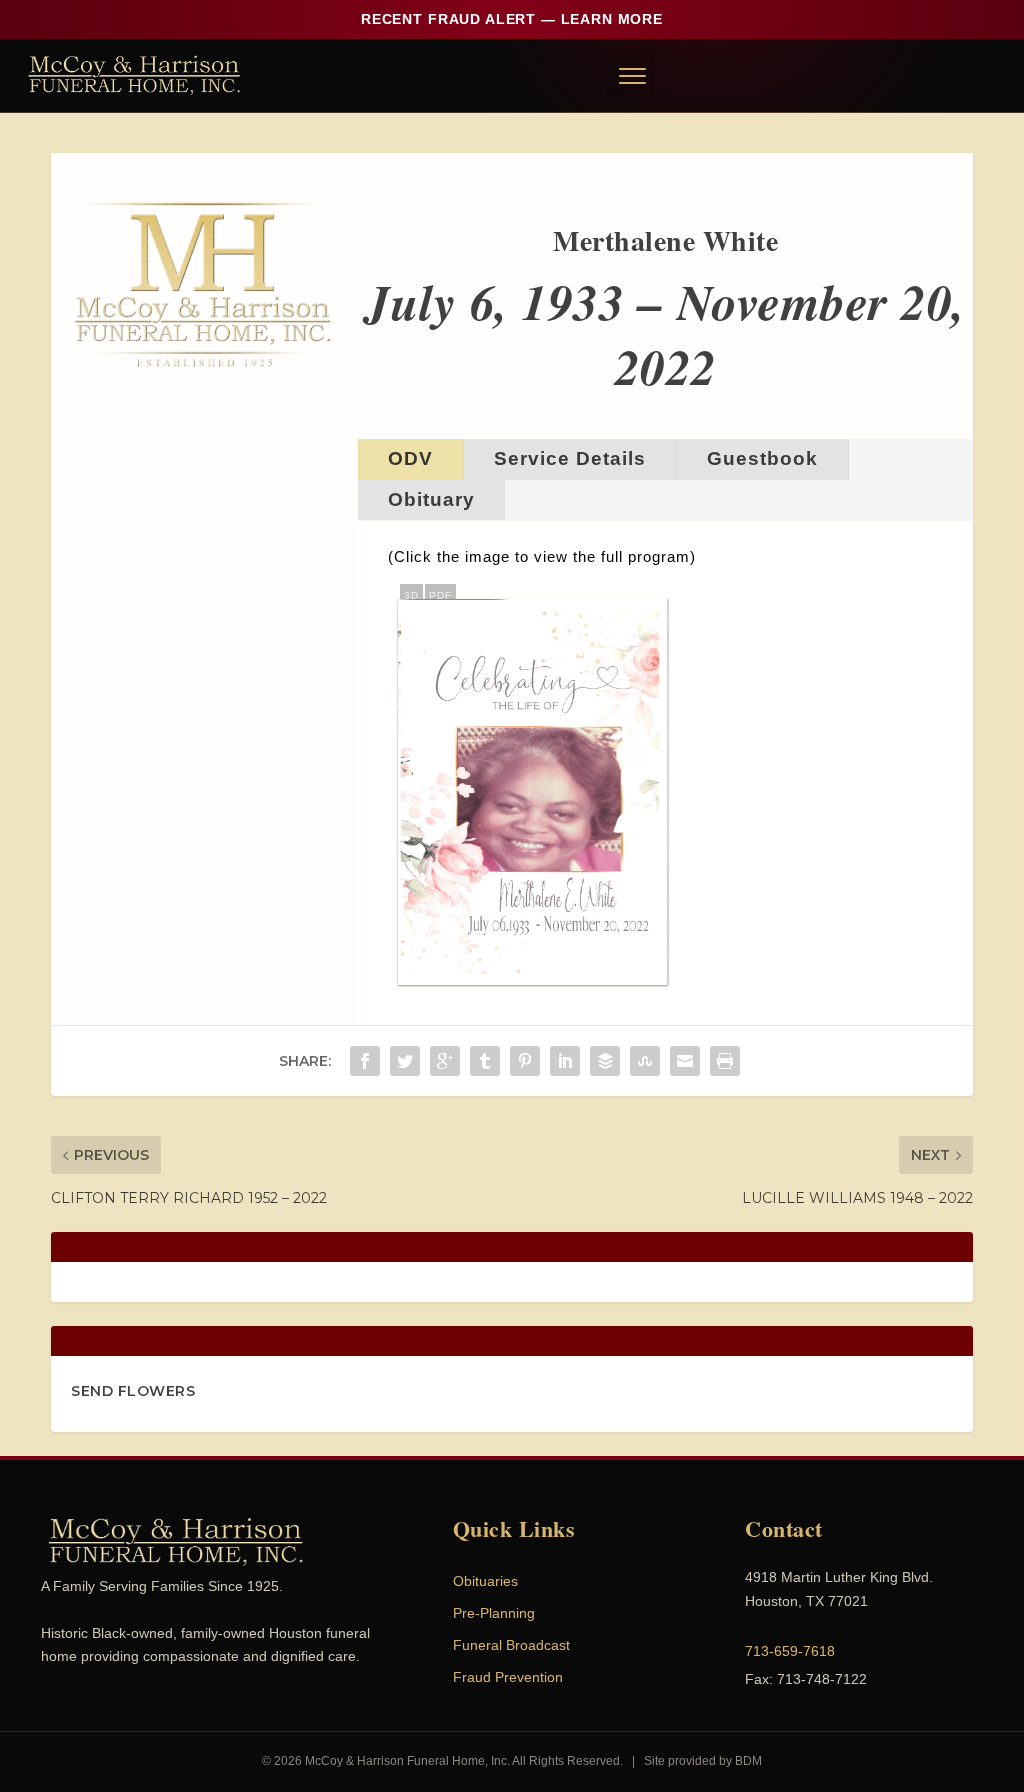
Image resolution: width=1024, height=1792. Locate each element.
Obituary (431, 499)
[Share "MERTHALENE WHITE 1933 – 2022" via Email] (685, 1061)
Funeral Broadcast (511, 1645)
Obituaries (485, 1581)
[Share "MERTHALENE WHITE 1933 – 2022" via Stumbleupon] (645, 1061)
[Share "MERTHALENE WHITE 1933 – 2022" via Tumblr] (485, 1061)
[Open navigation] (631, 75)
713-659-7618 (790, 1651)
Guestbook (762, 458)
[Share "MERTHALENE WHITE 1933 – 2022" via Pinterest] (525, 1061)
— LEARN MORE (512, 19)
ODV (410, 458)
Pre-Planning (494, 1613)
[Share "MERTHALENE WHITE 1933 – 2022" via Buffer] (605, 1061)
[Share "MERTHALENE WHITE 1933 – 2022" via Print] (725, 1061)
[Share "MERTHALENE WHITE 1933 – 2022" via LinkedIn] (565, 1061)
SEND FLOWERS (133, 1391)
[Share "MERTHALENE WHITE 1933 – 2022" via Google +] (445, 1061)
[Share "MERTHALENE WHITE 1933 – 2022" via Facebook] (365, 1061)
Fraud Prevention (508, 1677)
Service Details (570, 458)
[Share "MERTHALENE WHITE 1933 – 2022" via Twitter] (405, 1061)
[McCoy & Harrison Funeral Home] (134, 75)
